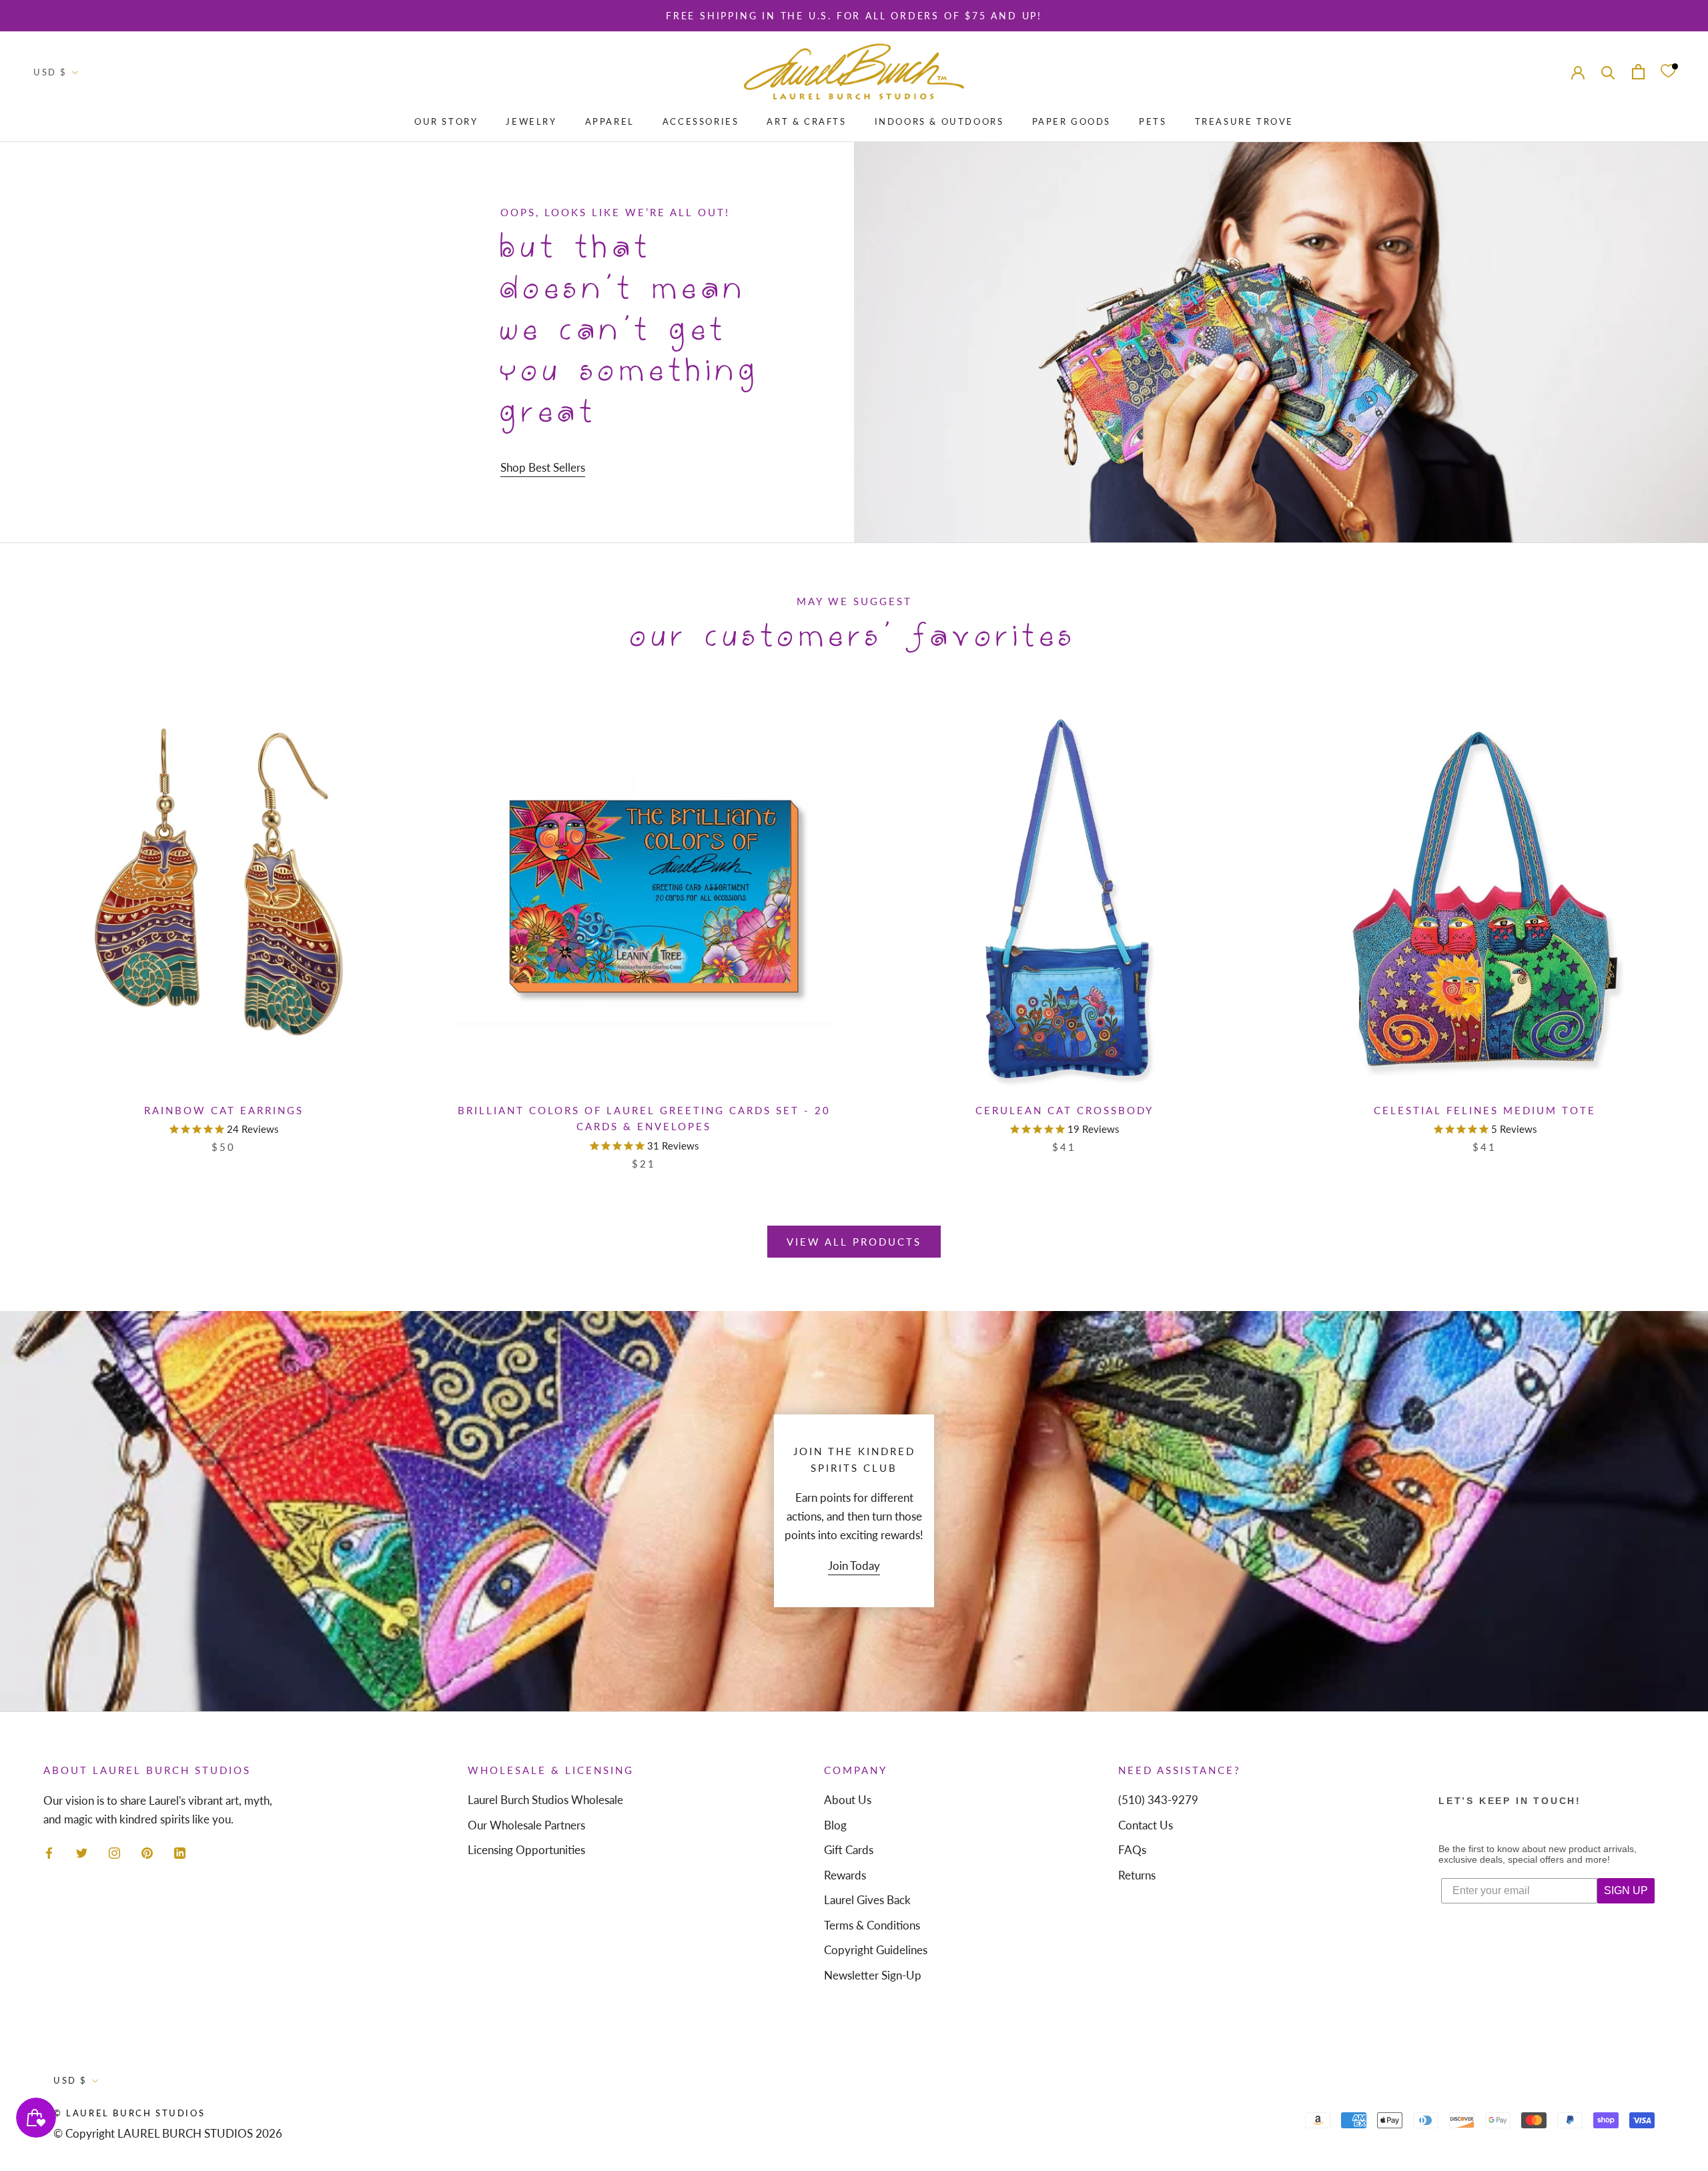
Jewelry (531, 121)
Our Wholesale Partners (526, 1825)
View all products (854, 1242)
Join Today (854, 1566)
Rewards (845, 1875)
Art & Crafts (806, 121)
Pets (1153, 121)
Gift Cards (849, 1850)
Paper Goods (1072, 121)
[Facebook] (49, 1851)
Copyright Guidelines (876, 1950)
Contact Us (1146, 1825)
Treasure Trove (1244, 121)
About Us (848, 1800)
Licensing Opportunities (526, 1850)
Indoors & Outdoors (939, 121)
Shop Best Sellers (543, 467)
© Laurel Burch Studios (129, 2113)
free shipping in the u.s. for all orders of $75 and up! (854, 16)
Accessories (701, 121)
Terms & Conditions (872, 1925)
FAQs (1132, 1850)
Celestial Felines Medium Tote (1485, 1110)
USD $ (50, 72)
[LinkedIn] (180, 1851)
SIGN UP (1626, 1890)
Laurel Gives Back (867, 1900)
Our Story (446, 121)
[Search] (1608, 72)
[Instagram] (114, 1851)
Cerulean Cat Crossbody (1064, 1110)
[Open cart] (1638, 72)
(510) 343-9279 (1158, 1800)
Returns (1137, 1875)
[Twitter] (82, 1851)
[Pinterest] (147, 1851)
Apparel (610, 121)
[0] (1668, 72)
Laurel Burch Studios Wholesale (545, 1800)
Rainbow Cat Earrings (224, 1110)
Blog (835, 1825)
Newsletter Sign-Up (873, 1975)
